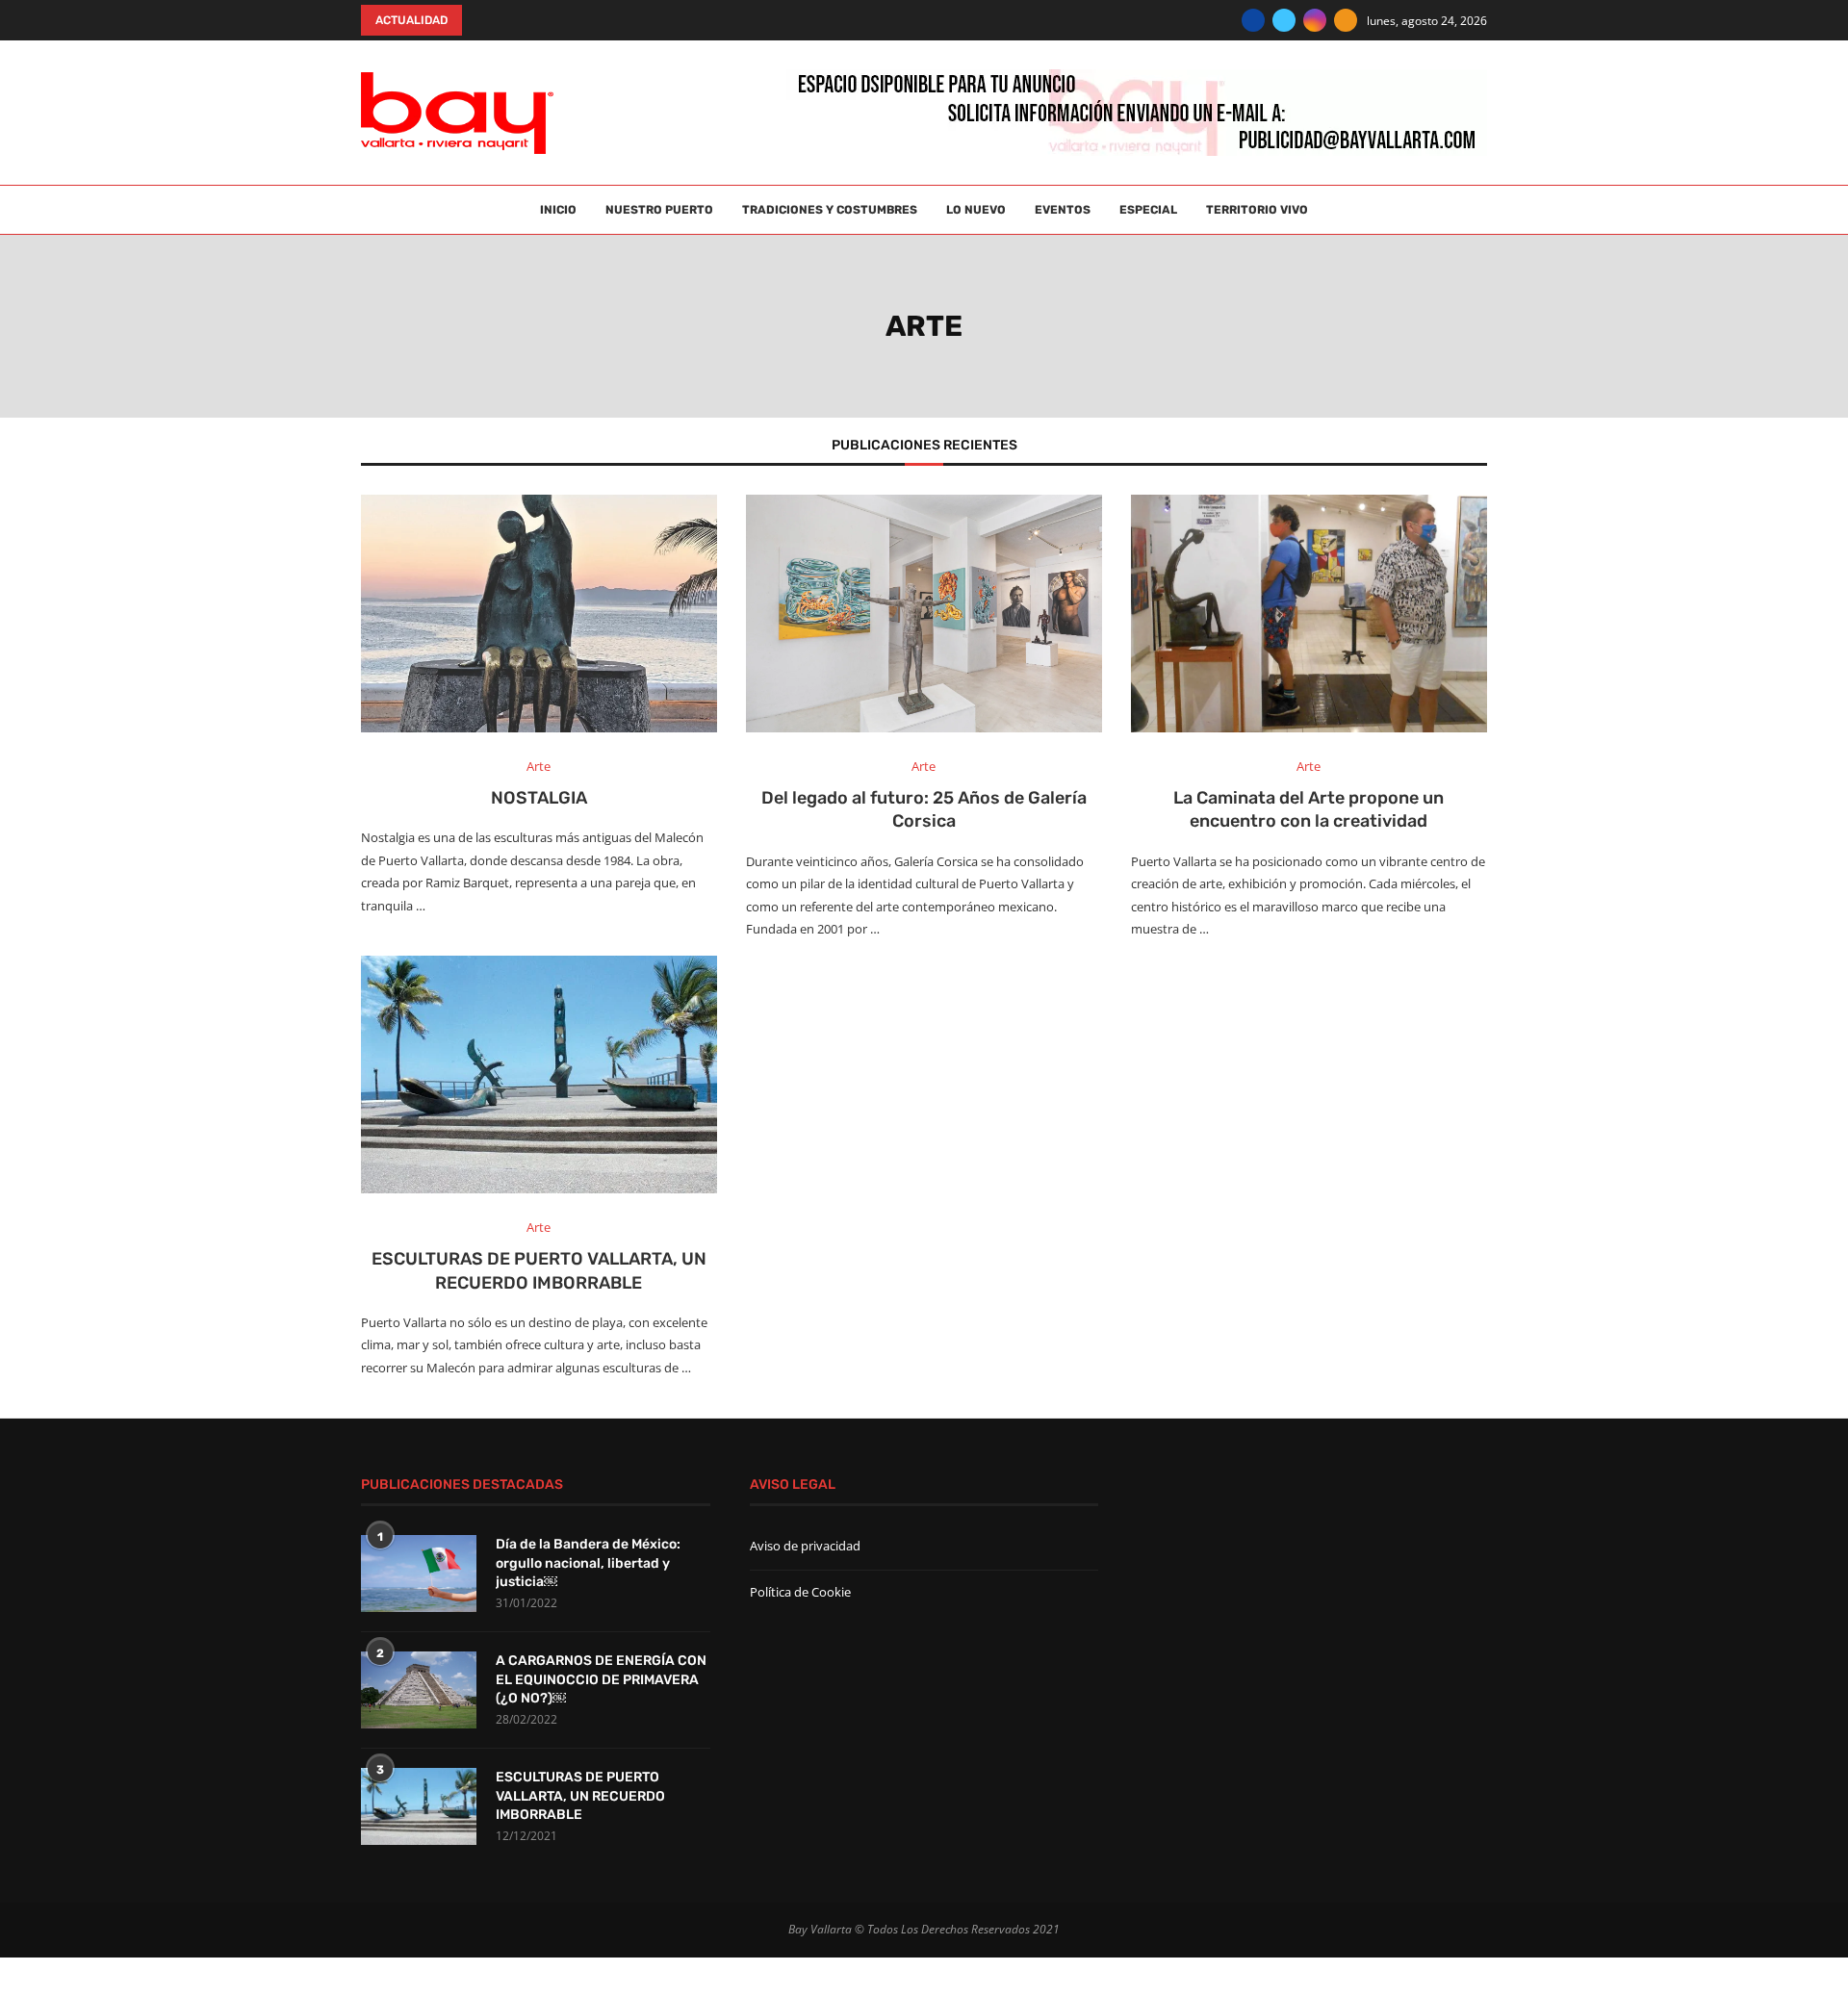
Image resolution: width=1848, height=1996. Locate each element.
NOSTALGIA (539, 798)
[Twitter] (1284, 20)
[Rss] (1346, 20)
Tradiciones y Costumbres (830, 210)
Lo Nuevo (976, 210)
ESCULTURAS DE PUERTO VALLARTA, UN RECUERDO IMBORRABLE (580, 1796)
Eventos (1063, 210)
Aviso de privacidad (805, 1546)
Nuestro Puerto (659, 210)
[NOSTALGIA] (539, 614)
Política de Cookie (800, 1592)
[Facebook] (1253, 20)
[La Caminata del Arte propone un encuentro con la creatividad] (1309, 614)
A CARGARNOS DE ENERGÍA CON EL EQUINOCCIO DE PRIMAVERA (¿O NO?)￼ (601, 1679)
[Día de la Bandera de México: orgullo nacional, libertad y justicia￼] (419, 1574)
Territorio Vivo (1257, 210)
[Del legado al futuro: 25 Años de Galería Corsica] (924, 614)
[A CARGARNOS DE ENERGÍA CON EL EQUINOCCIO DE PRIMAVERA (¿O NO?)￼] (419, 1690)
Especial (1148, 210)
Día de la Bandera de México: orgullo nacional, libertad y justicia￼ (588, 1563)
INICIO (558, 210)
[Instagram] (1315, 20)
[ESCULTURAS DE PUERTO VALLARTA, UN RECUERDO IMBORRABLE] (539, 1075)
